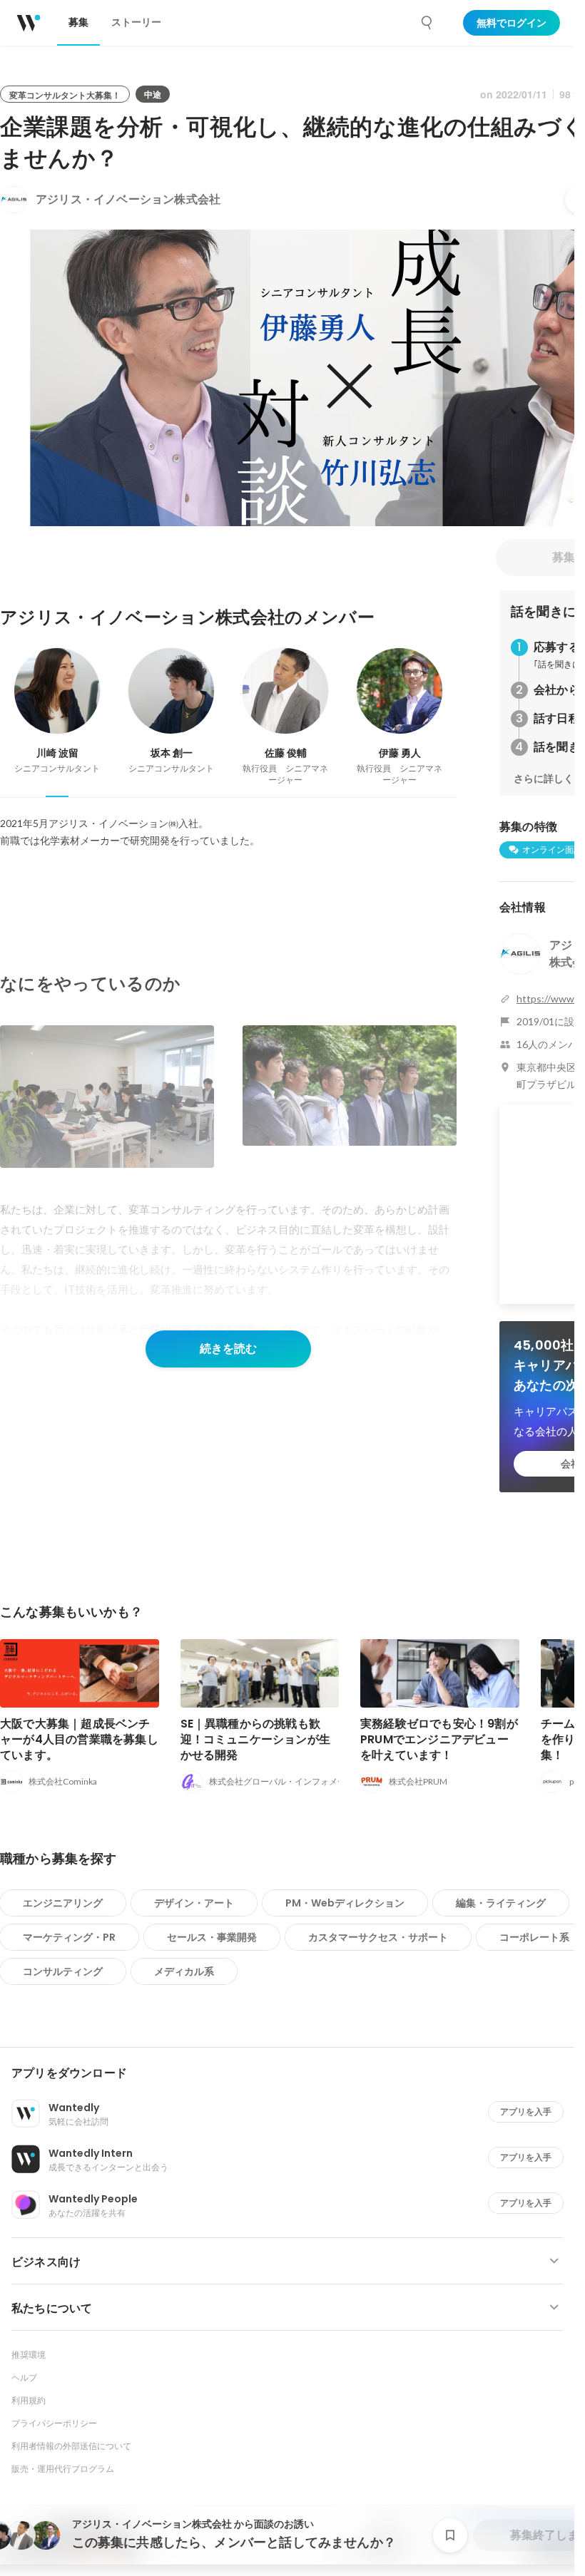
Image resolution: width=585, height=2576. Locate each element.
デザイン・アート (194, 1903)
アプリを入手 (526, 2111)
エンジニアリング (63, 1903)
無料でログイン (512, 23)
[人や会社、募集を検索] (427, 23)
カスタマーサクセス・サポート (378, 1937)
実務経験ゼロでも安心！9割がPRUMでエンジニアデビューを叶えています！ (439, 1739)
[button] (293, 2073)
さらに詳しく (544, 779)
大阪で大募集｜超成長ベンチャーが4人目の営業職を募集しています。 (79, 1739)
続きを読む (228, 1349)
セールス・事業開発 (212, 1937)
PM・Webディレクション (345, 1903)
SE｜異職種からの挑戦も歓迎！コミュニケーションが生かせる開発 (256, 1739)
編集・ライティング (501, 1903)
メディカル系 (184, 1971)
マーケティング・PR (69, 1937)
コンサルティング (63, 1971)
